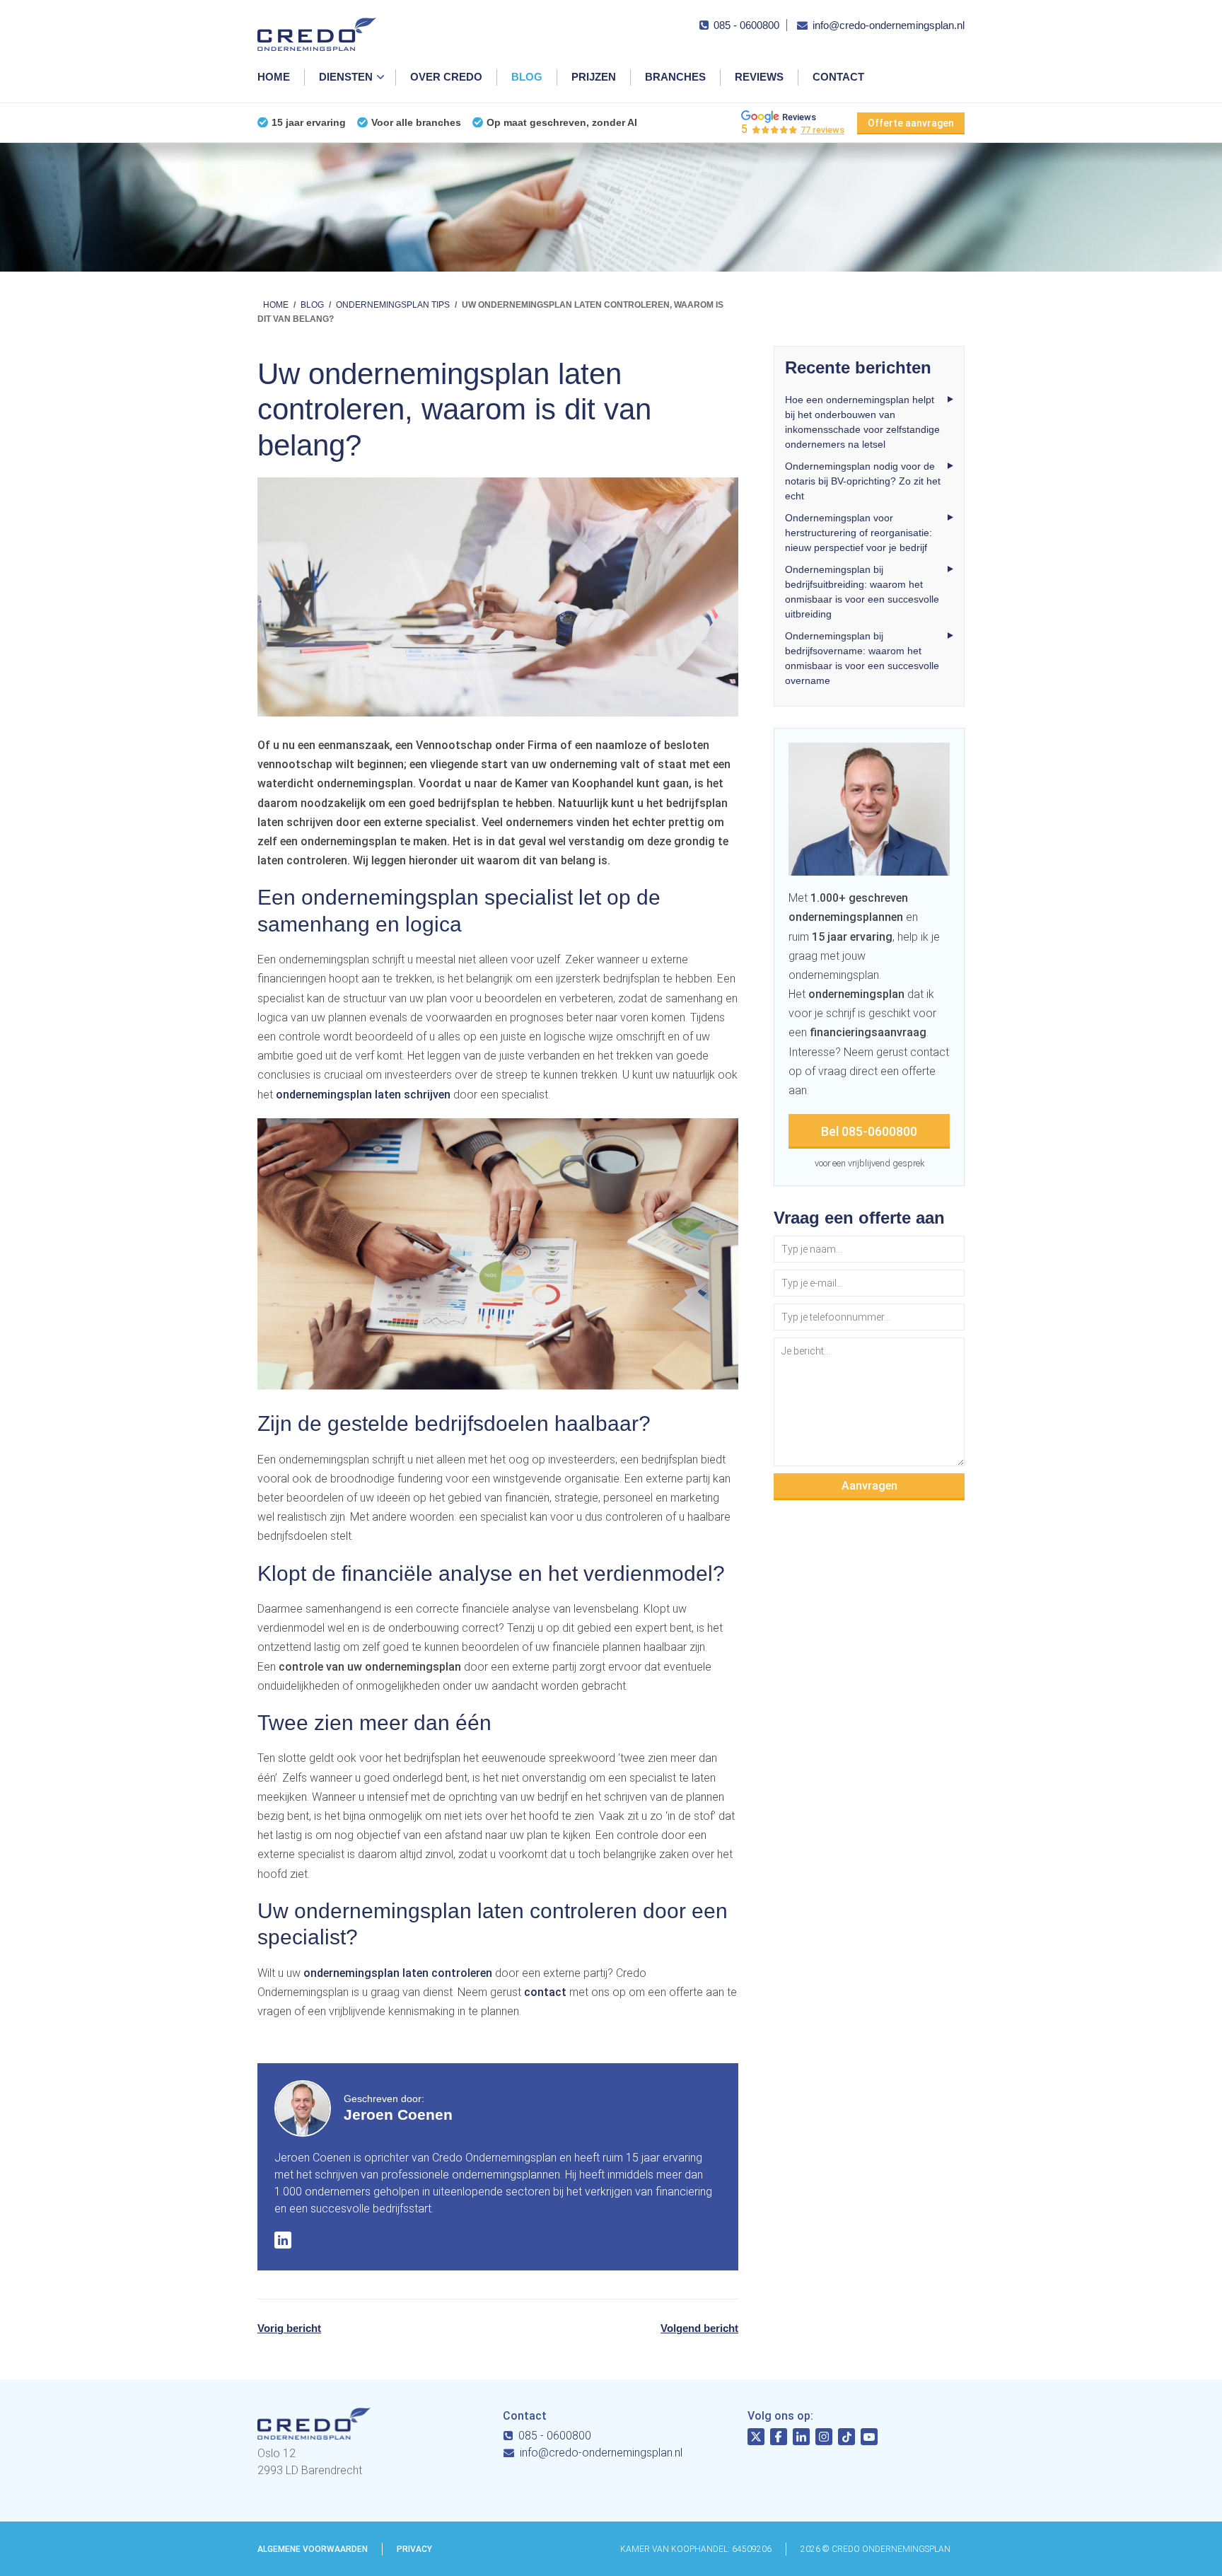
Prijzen (594, 77)
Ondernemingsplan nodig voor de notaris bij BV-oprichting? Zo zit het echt (863, 481)
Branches (675, 77)
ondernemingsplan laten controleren (398, 1973)
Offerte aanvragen (911, 123)
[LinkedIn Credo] (801, 2439)
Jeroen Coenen (398, 2114)
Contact (838, 77)
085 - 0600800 (746, 25)
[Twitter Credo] (756, 2439)
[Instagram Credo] (824, 2439)
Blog (527, 77)
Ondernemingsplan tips (393, 305)
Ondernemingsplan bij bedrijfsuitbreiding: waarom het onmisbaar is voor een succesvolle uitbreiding (862, 592)
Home (274, 77)
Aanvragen (869, 1486)
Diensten (346, 77)
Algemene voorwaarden (313, 2549)
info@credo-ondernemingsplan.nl (889, 25)
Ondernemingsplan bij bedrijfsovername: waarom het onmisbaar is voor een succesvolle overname (862, 658)
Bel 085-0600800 (869, 1131)
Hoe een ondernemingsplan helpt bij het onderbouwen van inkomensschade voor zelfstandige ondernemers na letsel (862, 422)
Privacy (414, 2549)
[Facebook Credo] (779, 2439)
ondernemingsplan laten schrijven (363, 1095)
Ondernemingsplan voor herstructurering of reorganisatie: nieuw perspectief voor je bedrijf (859, 533)
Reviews (759, 77)
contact (545, 1992)
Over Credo (446, 77)
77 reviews (822, 130)
